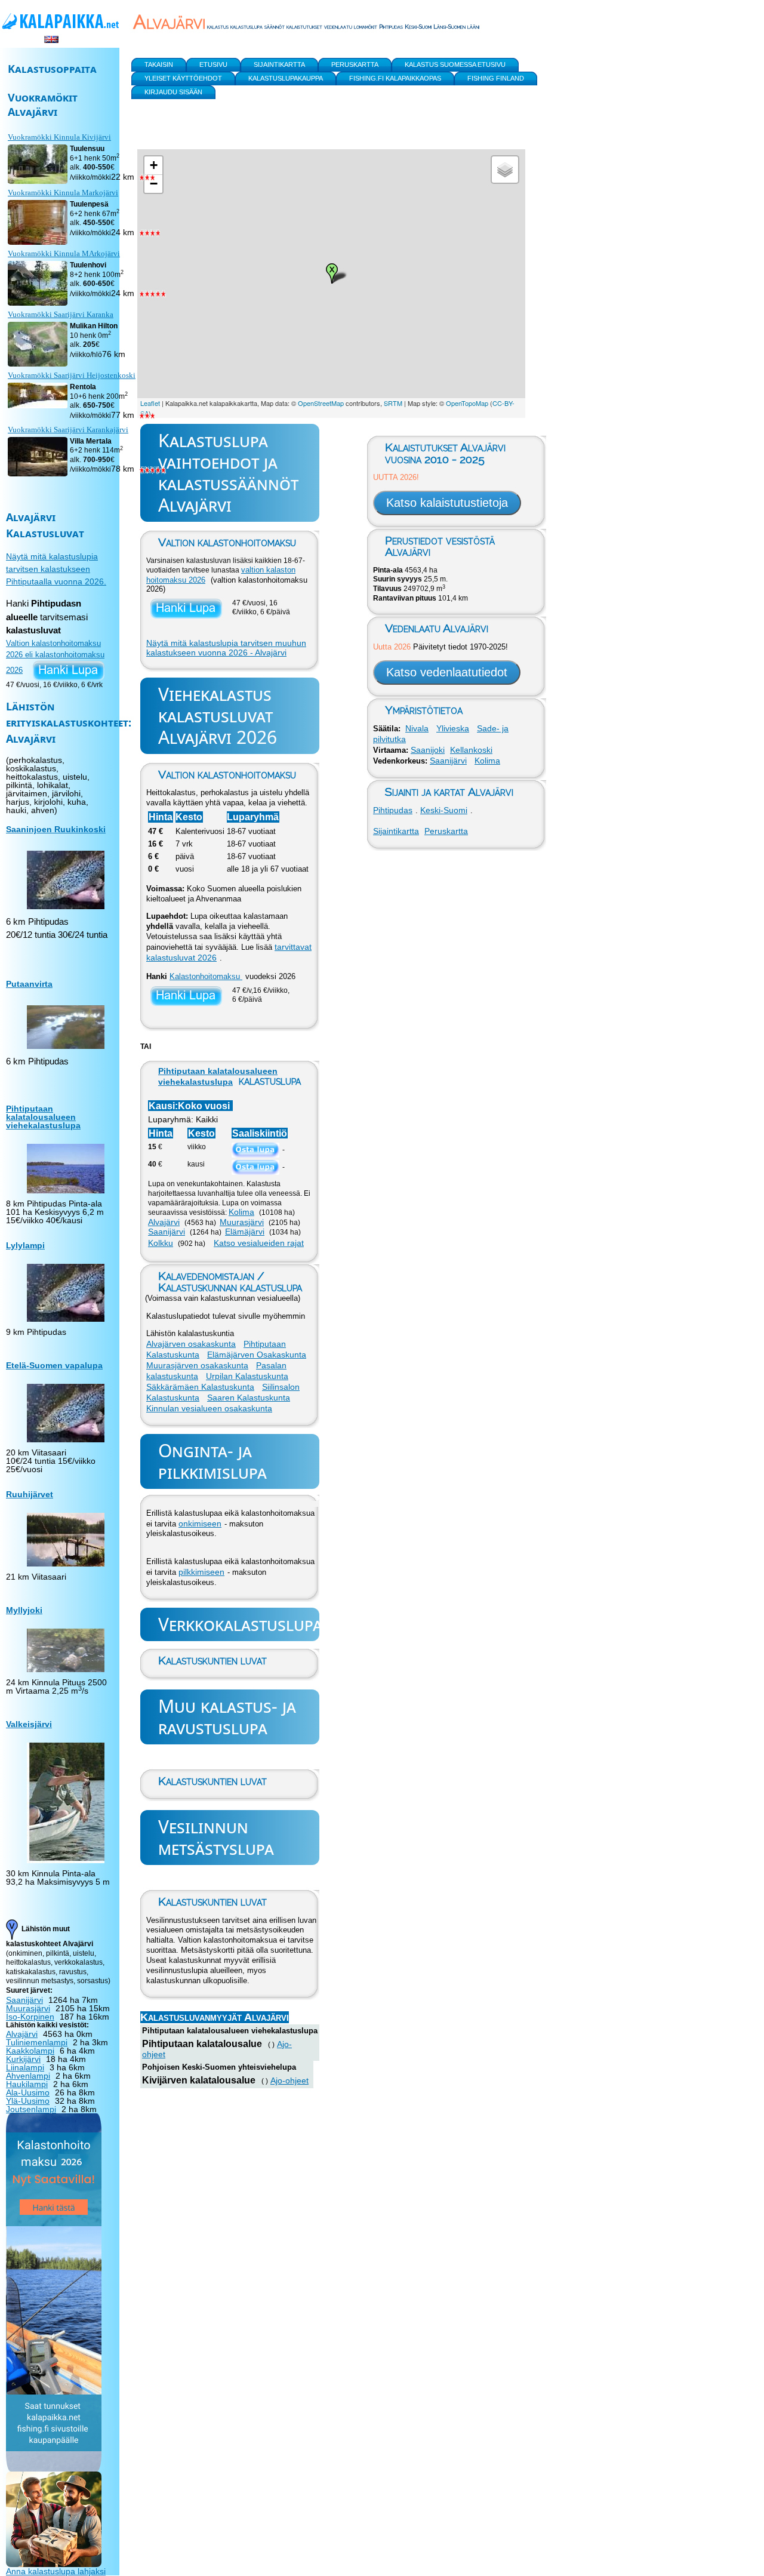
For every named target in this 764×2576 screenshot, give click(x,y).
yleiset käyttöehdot (183, 78)
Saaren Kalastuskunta (249, 1398)
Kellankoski (471, 750)
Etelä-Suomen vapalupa (54, 1365)
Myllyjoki (24, 1610)
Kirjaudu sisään (173, 92)
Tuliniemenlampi (37, 2042)
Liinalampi (25, 2067)
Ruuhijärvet (30, 1494)
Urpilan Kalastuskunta (247, 1376)
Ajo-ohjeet (289, 2081)
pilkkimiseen (201, 1572)
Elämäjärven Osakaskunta (257, 1355)
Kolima (241, 1212)
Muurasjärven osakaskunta (197, 1365)
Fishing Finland (496, 78)
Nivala (417, 728)
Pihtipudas (393, 810)
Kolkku (161, 1243)
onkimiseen (200, 1524)
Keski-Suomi (444, 810)
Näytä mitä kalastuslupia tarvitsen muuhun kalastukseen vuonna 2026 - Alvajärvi (226, 648)
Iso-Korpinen (30, 2017)
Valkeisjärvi (29, 1724)
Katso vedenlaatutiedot (447, 672)
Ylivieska (453, 728)
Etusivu (213, 64)
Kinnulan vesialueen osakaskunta (209, 1408)
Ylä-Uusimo (28, 2101)
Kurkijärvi (23, 2059)
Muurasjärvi (242, 1222)
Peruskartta (446, 831)
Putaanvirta (29, 984)
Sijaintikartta (396, 831)
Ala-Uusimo (28, 2092)
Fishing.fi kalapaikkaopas (395, 78)
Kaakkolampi (30, 2051)
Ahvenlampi (28, 2076)
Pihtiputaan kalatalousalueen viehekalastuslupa (43, 1117)
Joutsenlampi (31, 2109)
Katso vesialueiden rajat (259, 1243)
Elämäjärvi (245, 1232)
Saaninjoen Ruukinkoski (56, 829)
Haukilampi (27, 2084)
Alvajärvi (164, 1222)
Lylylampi (25, 1245)
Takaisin (159, 64)
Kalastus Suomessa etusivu (455, 64)
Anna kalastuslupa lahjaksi (56, 2571)
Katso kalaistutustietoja (447, 503)
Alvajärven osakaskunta (191, 1344)
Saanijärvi (167, 1232)
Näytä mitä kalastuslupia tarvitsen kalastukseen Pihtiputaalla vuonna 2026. (56, 569)
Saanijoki (428, 750)
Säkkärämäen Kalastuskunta (200, 1387)
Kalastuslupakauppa (286, 78)
